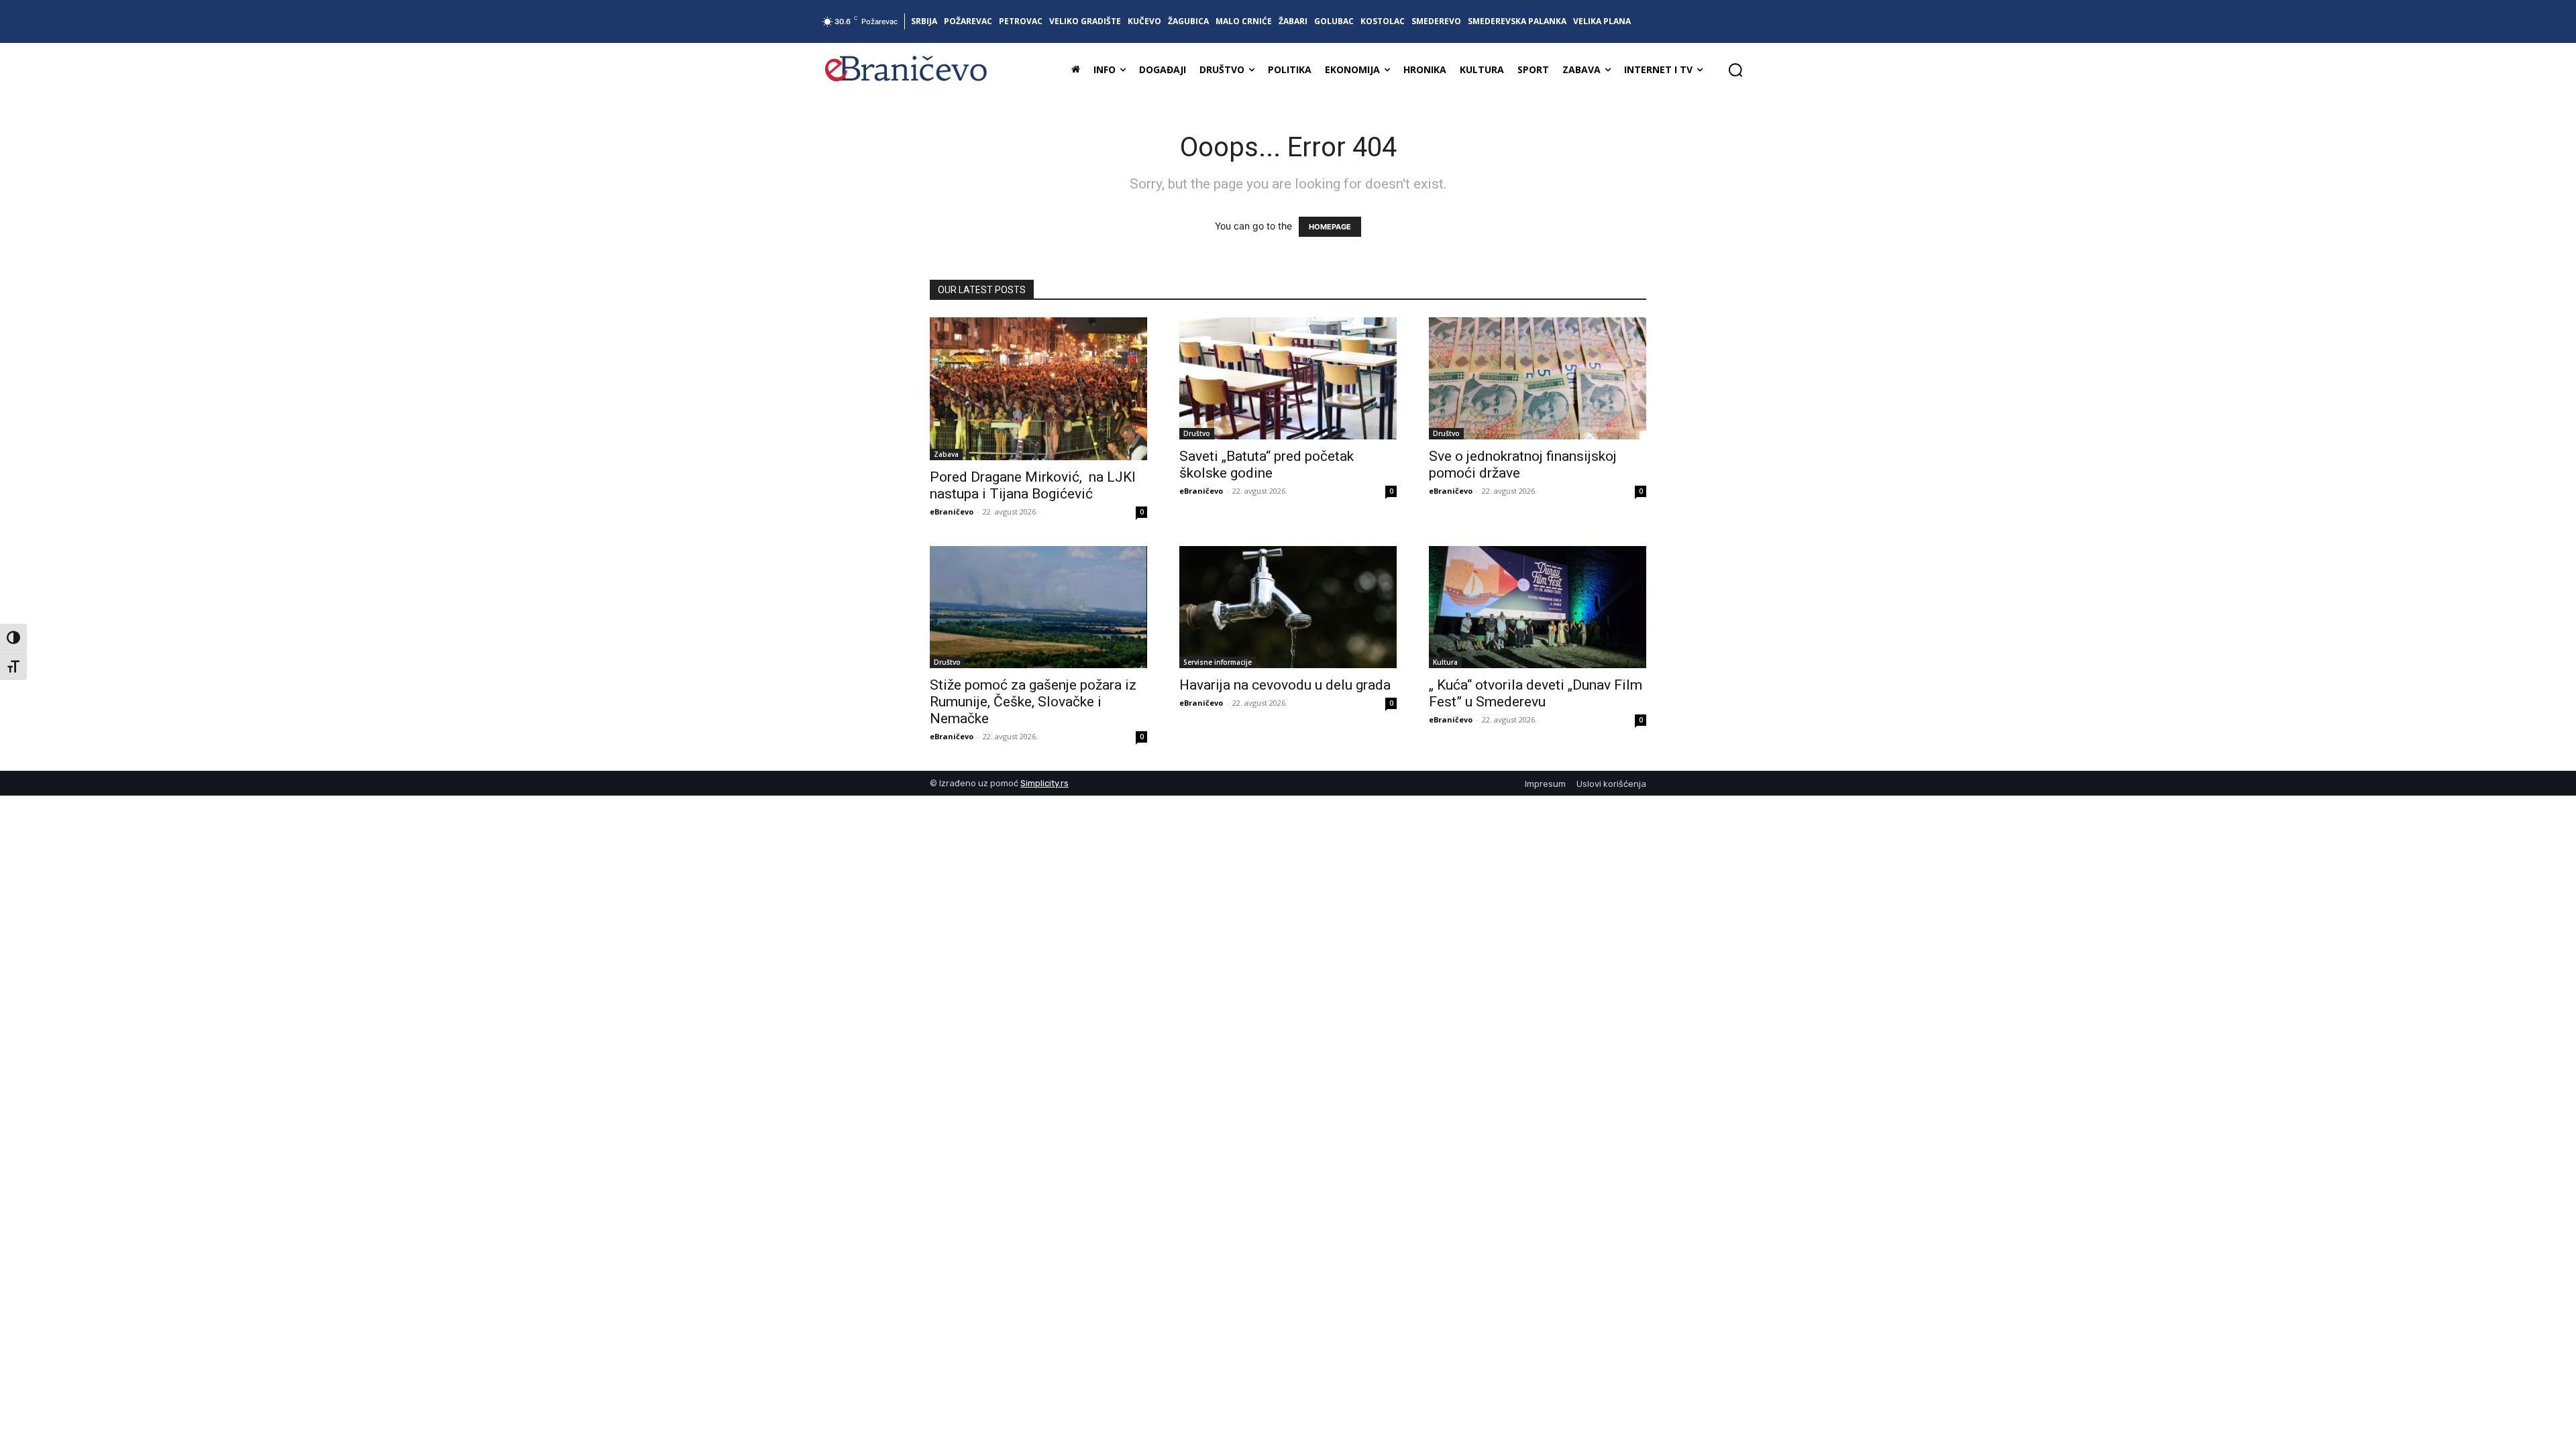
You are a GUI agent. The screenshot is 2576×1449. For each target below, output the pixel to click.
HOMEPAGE (1330, 227)
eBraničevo (952, 512)
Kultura (1445, 662)
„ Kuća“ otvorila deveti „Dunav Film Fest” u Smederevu (1536, 693)
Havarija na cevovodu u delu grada (1285, 685)
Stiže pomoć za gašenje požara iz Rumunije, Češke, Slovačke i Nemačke (1033, 702)
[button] (1735, 70)
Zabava (946, 454)
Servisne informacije (1218, 662)
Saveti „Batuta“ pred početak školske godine (1267, 465)
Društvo (1197, 433)
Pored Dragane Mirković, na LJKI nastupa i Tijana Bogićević (1033, 485)
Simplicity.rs (1044, 783)
